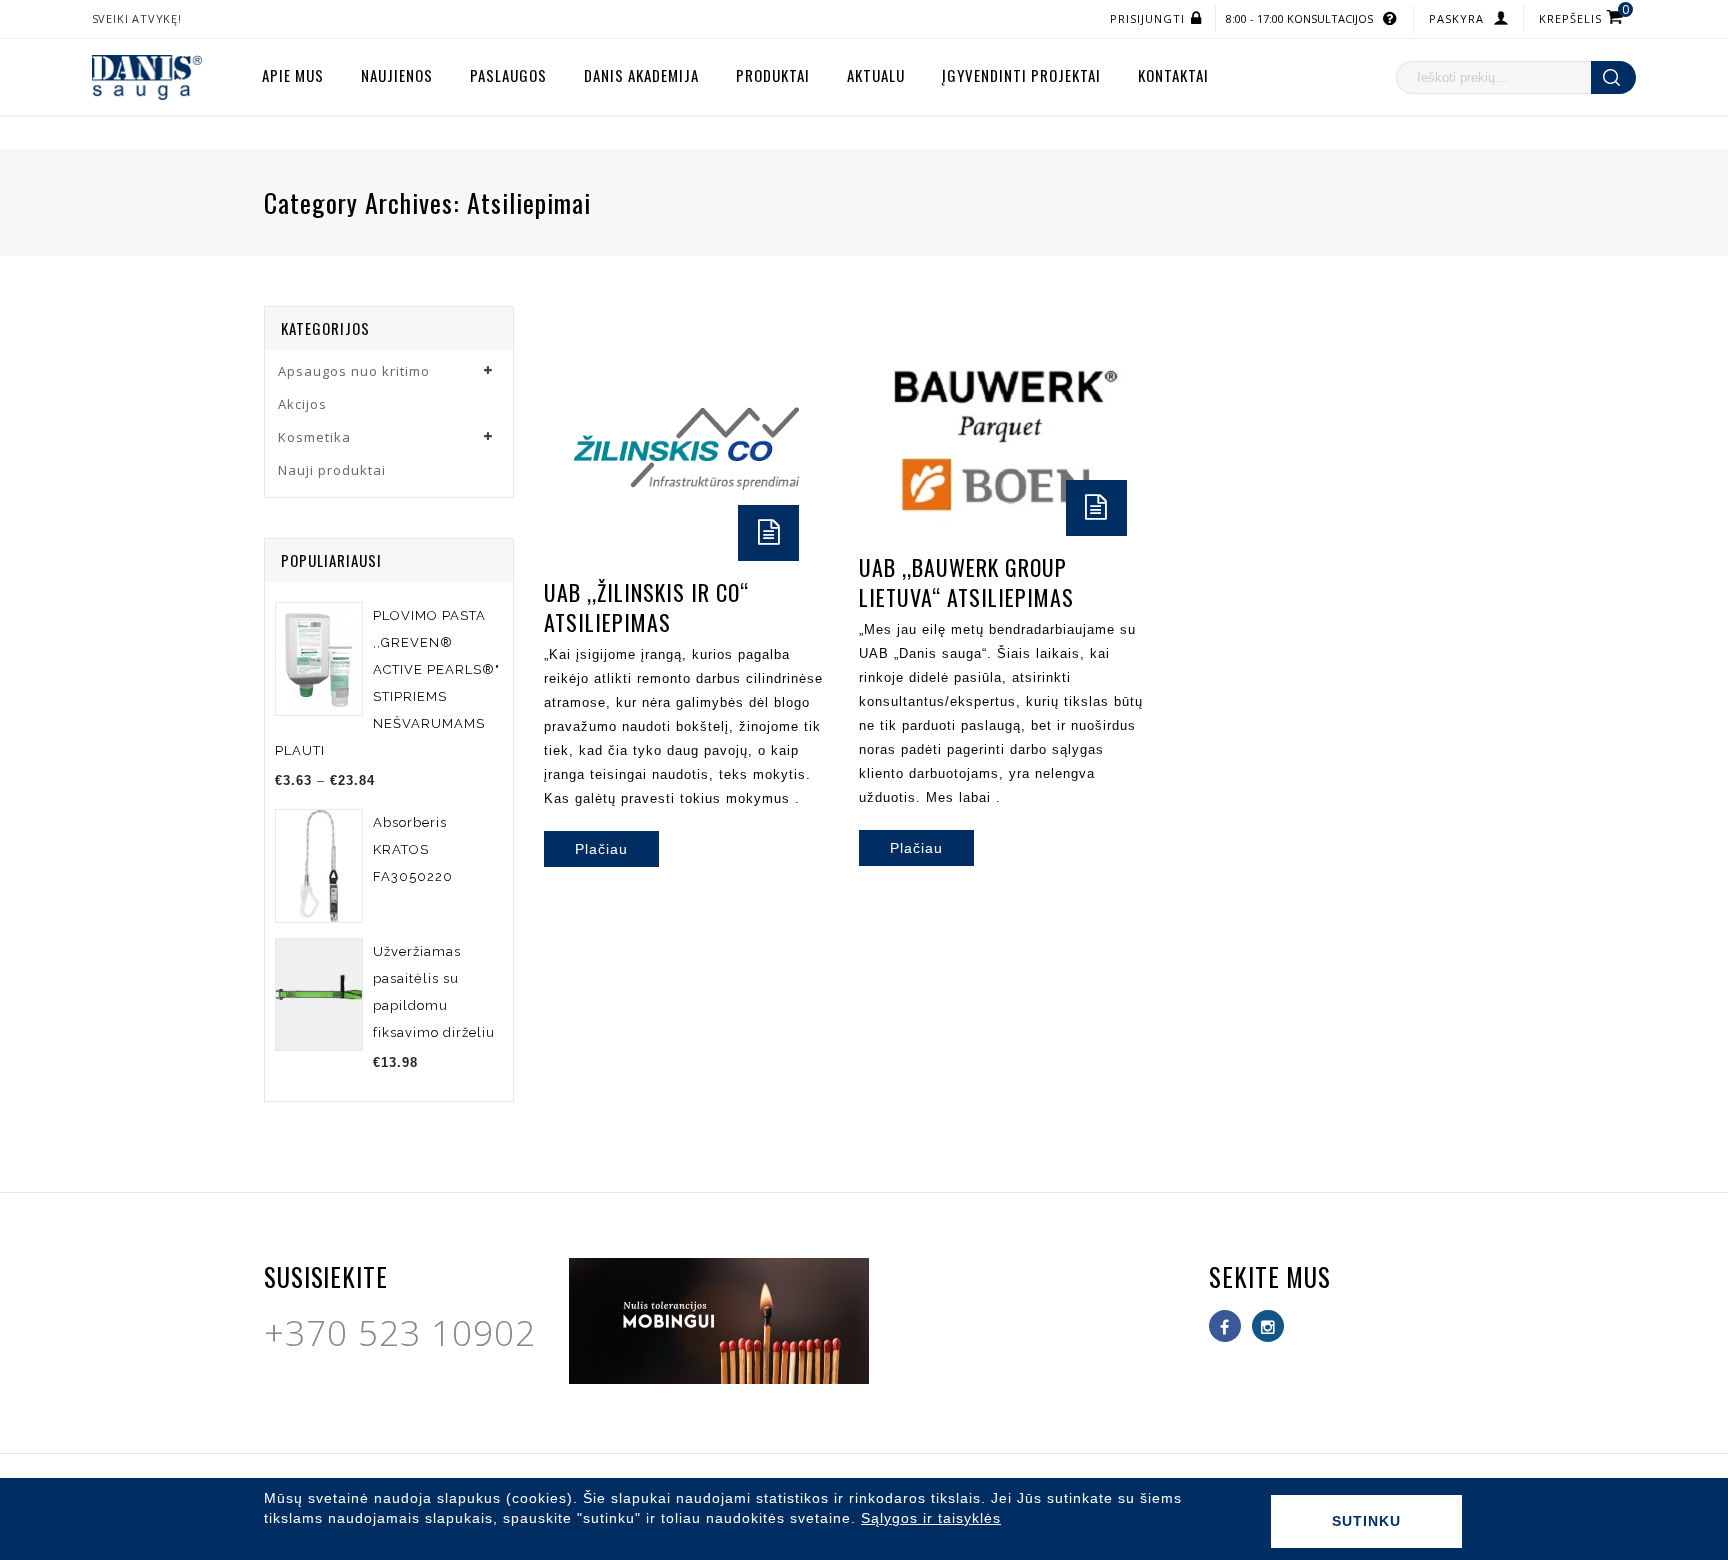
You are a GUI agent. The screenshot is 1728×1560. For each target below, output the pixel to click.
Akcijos (302, 404)
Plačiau (601, 849)
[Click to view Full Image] (659, 457)
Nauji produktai (332, 470)
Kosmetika (314, 437)
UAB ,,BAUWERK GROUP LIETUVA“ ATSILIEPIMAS (966, 582)
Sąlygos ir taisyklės (931, 1518)
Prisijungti (1147, 18)
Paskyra (1456, 18)
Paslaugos (508, 75)
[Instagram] (1268, 1326)
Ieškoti (1613, 77)
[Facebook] (1225, 1326)
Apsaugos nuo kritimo (354, 371)
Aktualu (876, 75)
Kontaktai (1173, 75)
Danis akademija (641, 75)
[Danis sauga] (147, 76)
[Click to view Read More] (714, 457)
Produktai (773, 75)
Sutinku (1366, 1521)
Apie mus (293, 75)
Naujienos (397, 75)
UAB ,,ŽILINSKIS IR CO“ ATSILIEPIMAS (646, 607)
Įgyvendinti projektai (1021, 75)
